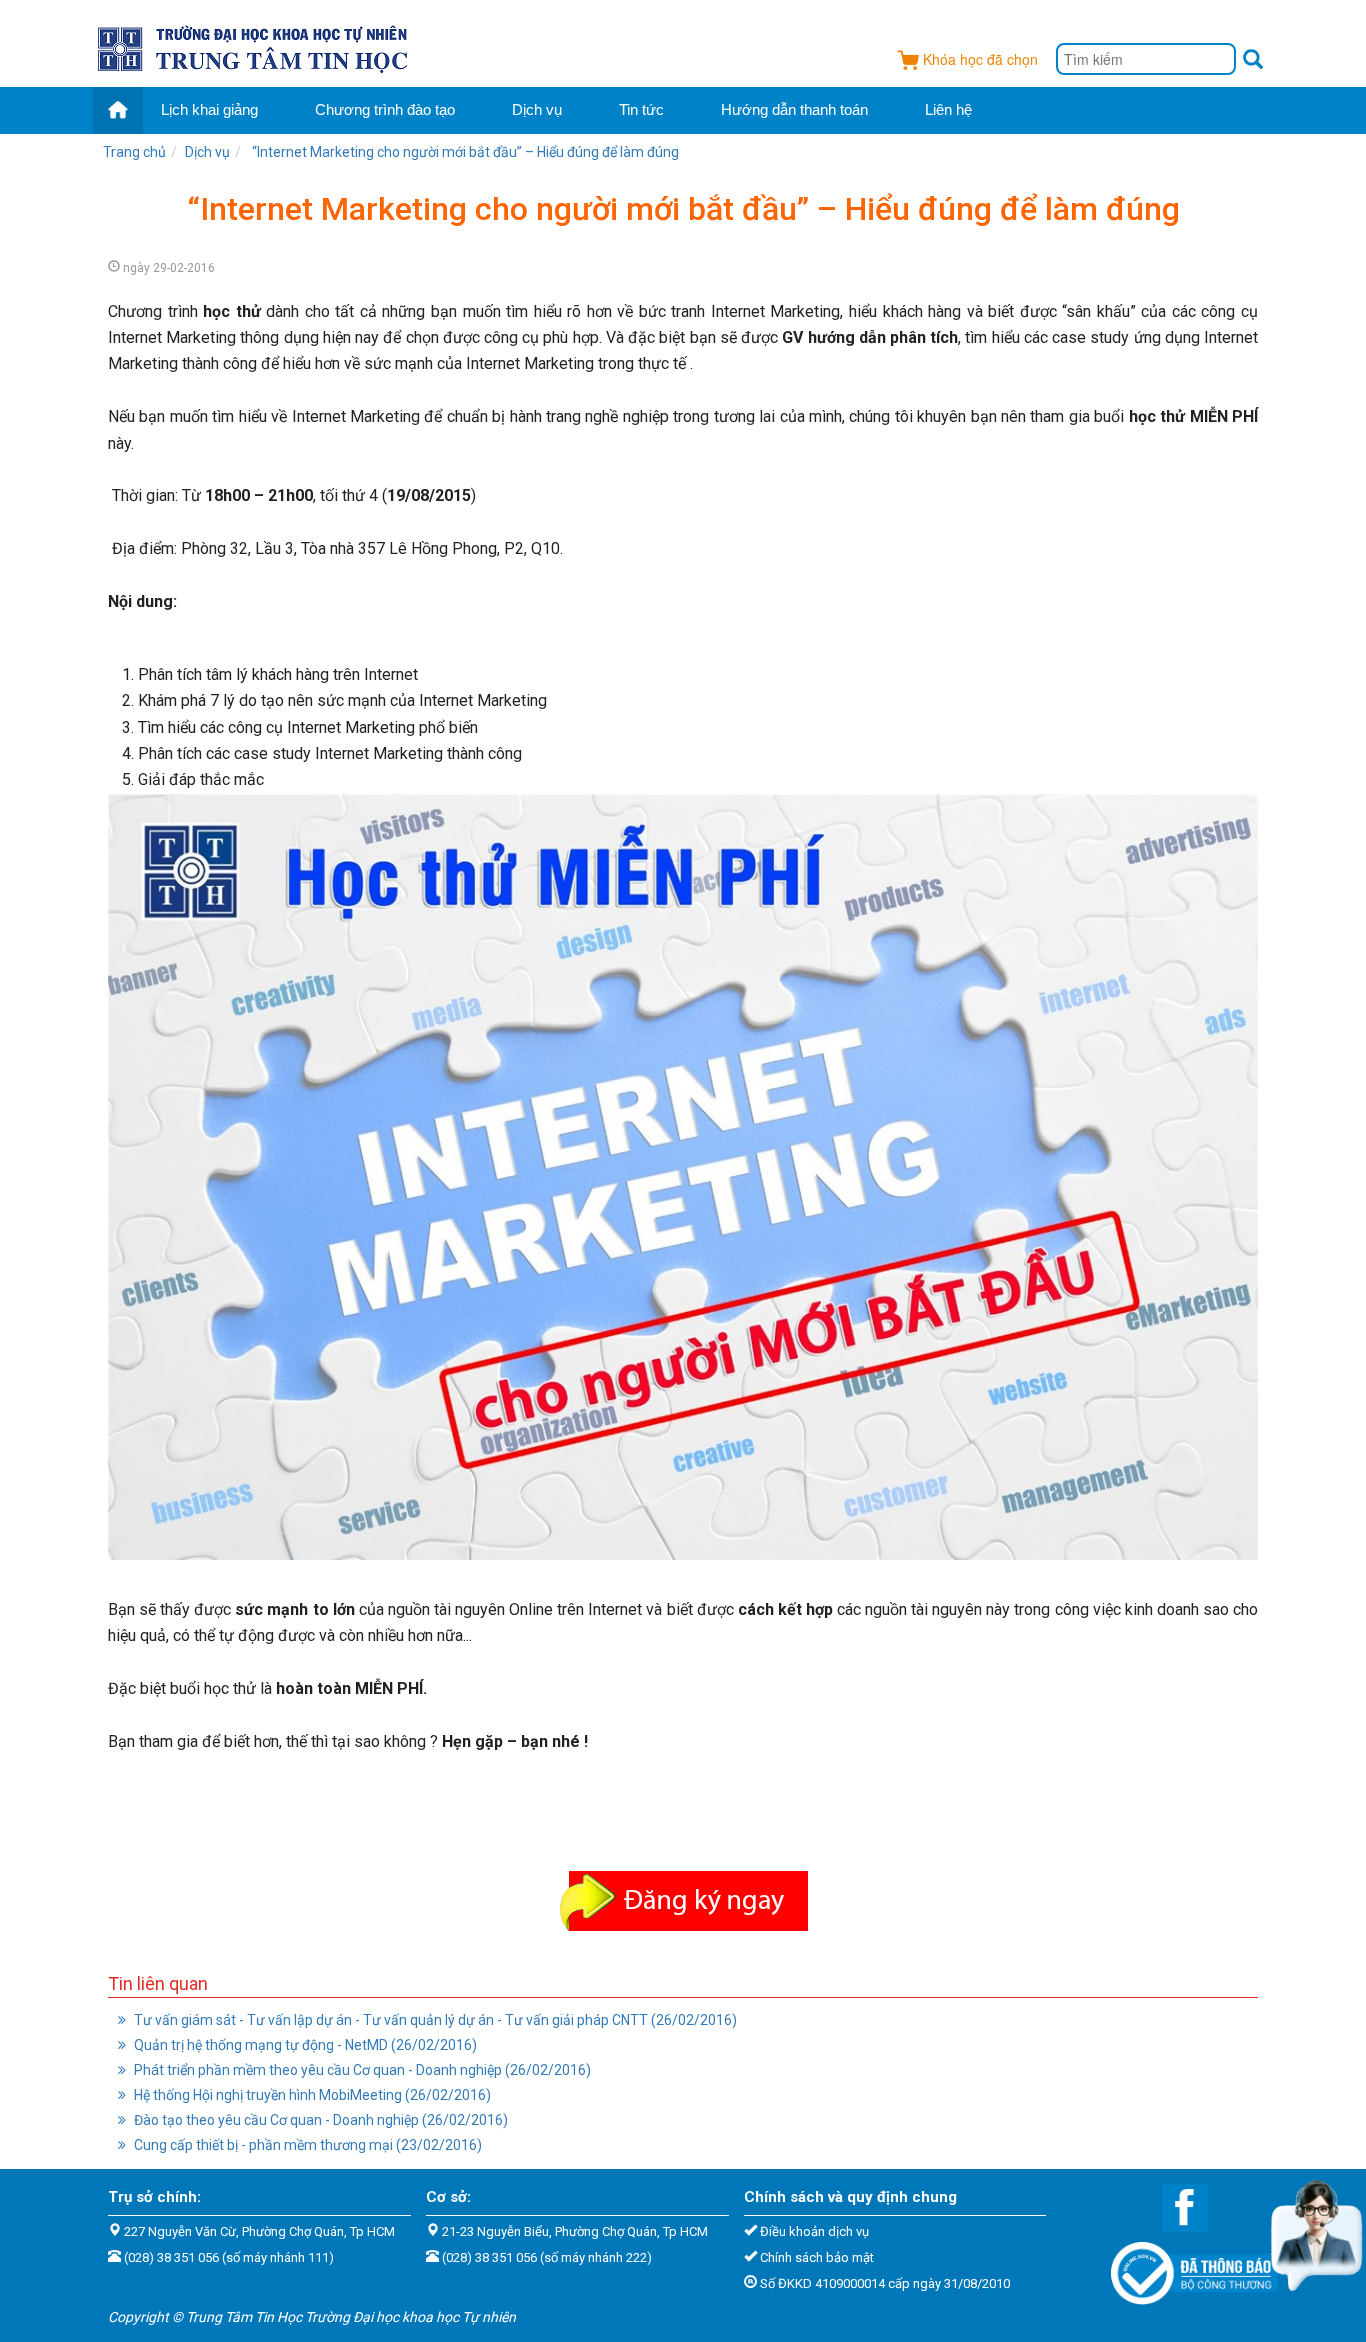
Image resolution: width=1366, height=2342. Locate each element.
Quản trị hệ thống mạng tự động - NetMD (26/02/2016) (304, 2045)
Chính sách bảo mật (817, 2257)
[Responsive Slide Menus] (254, 46)
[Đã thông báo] (1184, 2267)
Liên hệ (948, 109)
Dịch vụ (537, 109)
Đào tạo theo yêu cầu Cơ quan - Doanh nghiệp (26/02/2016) (319, 2120)
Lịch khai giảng (209, 109)
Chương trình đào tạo (385, 109)
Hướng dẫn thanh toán (794, 109)
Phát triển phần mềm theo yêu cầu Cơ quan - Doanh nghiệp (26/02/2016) (361, 2070)
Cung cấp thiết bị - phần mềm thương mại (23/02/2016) (306, 2145)
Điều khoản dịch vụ (814, 2231)
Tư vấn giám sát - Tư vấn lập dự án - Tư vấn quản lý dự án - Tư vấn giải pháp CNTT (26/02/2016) (434, 2020)
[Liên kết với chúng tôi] (1175, 2206)
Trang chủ (134, 152)
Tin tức (641, 109)
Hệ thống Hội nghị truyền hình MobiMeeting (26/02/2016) (311, 2095)
